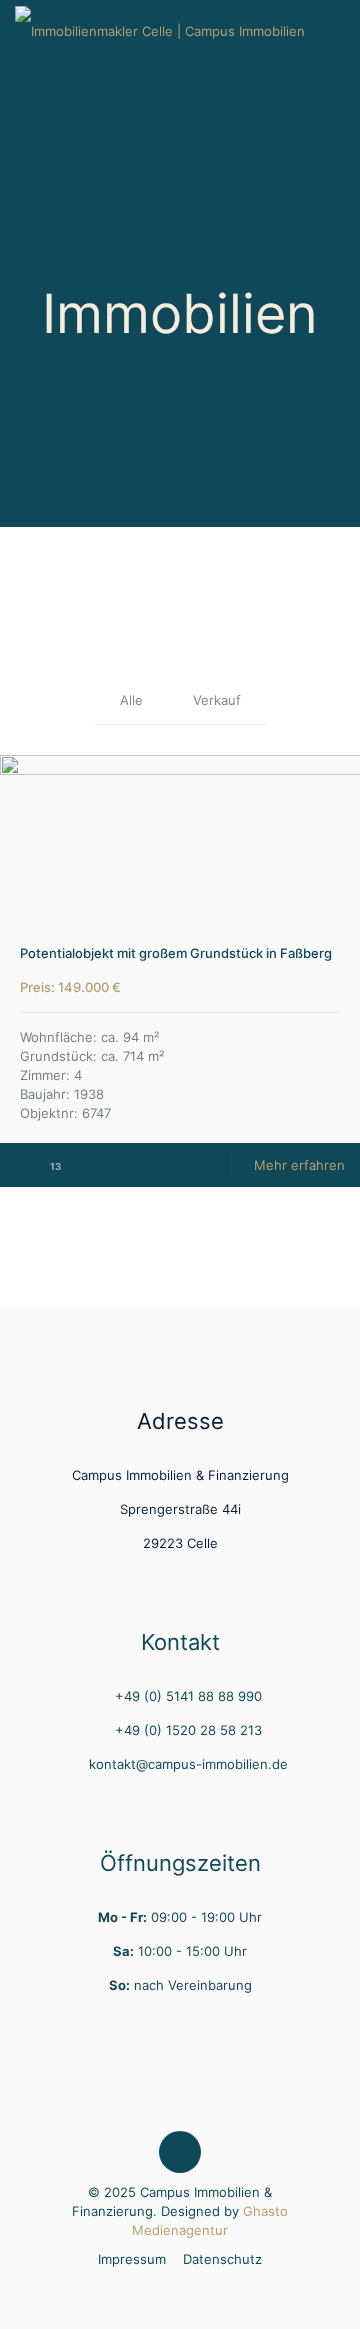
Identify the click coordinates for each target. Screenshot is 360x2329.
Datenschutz (222, 2259)
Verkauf (217, 700)
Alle (131, 700)
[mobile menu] (333, 30)
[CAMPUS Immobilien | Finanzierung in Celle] (160, 30)
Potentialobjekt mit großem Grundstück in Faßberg (176, 953)
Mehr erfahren (299, 1165)
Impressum (132, 2259)
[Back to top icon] (180, 2152)
